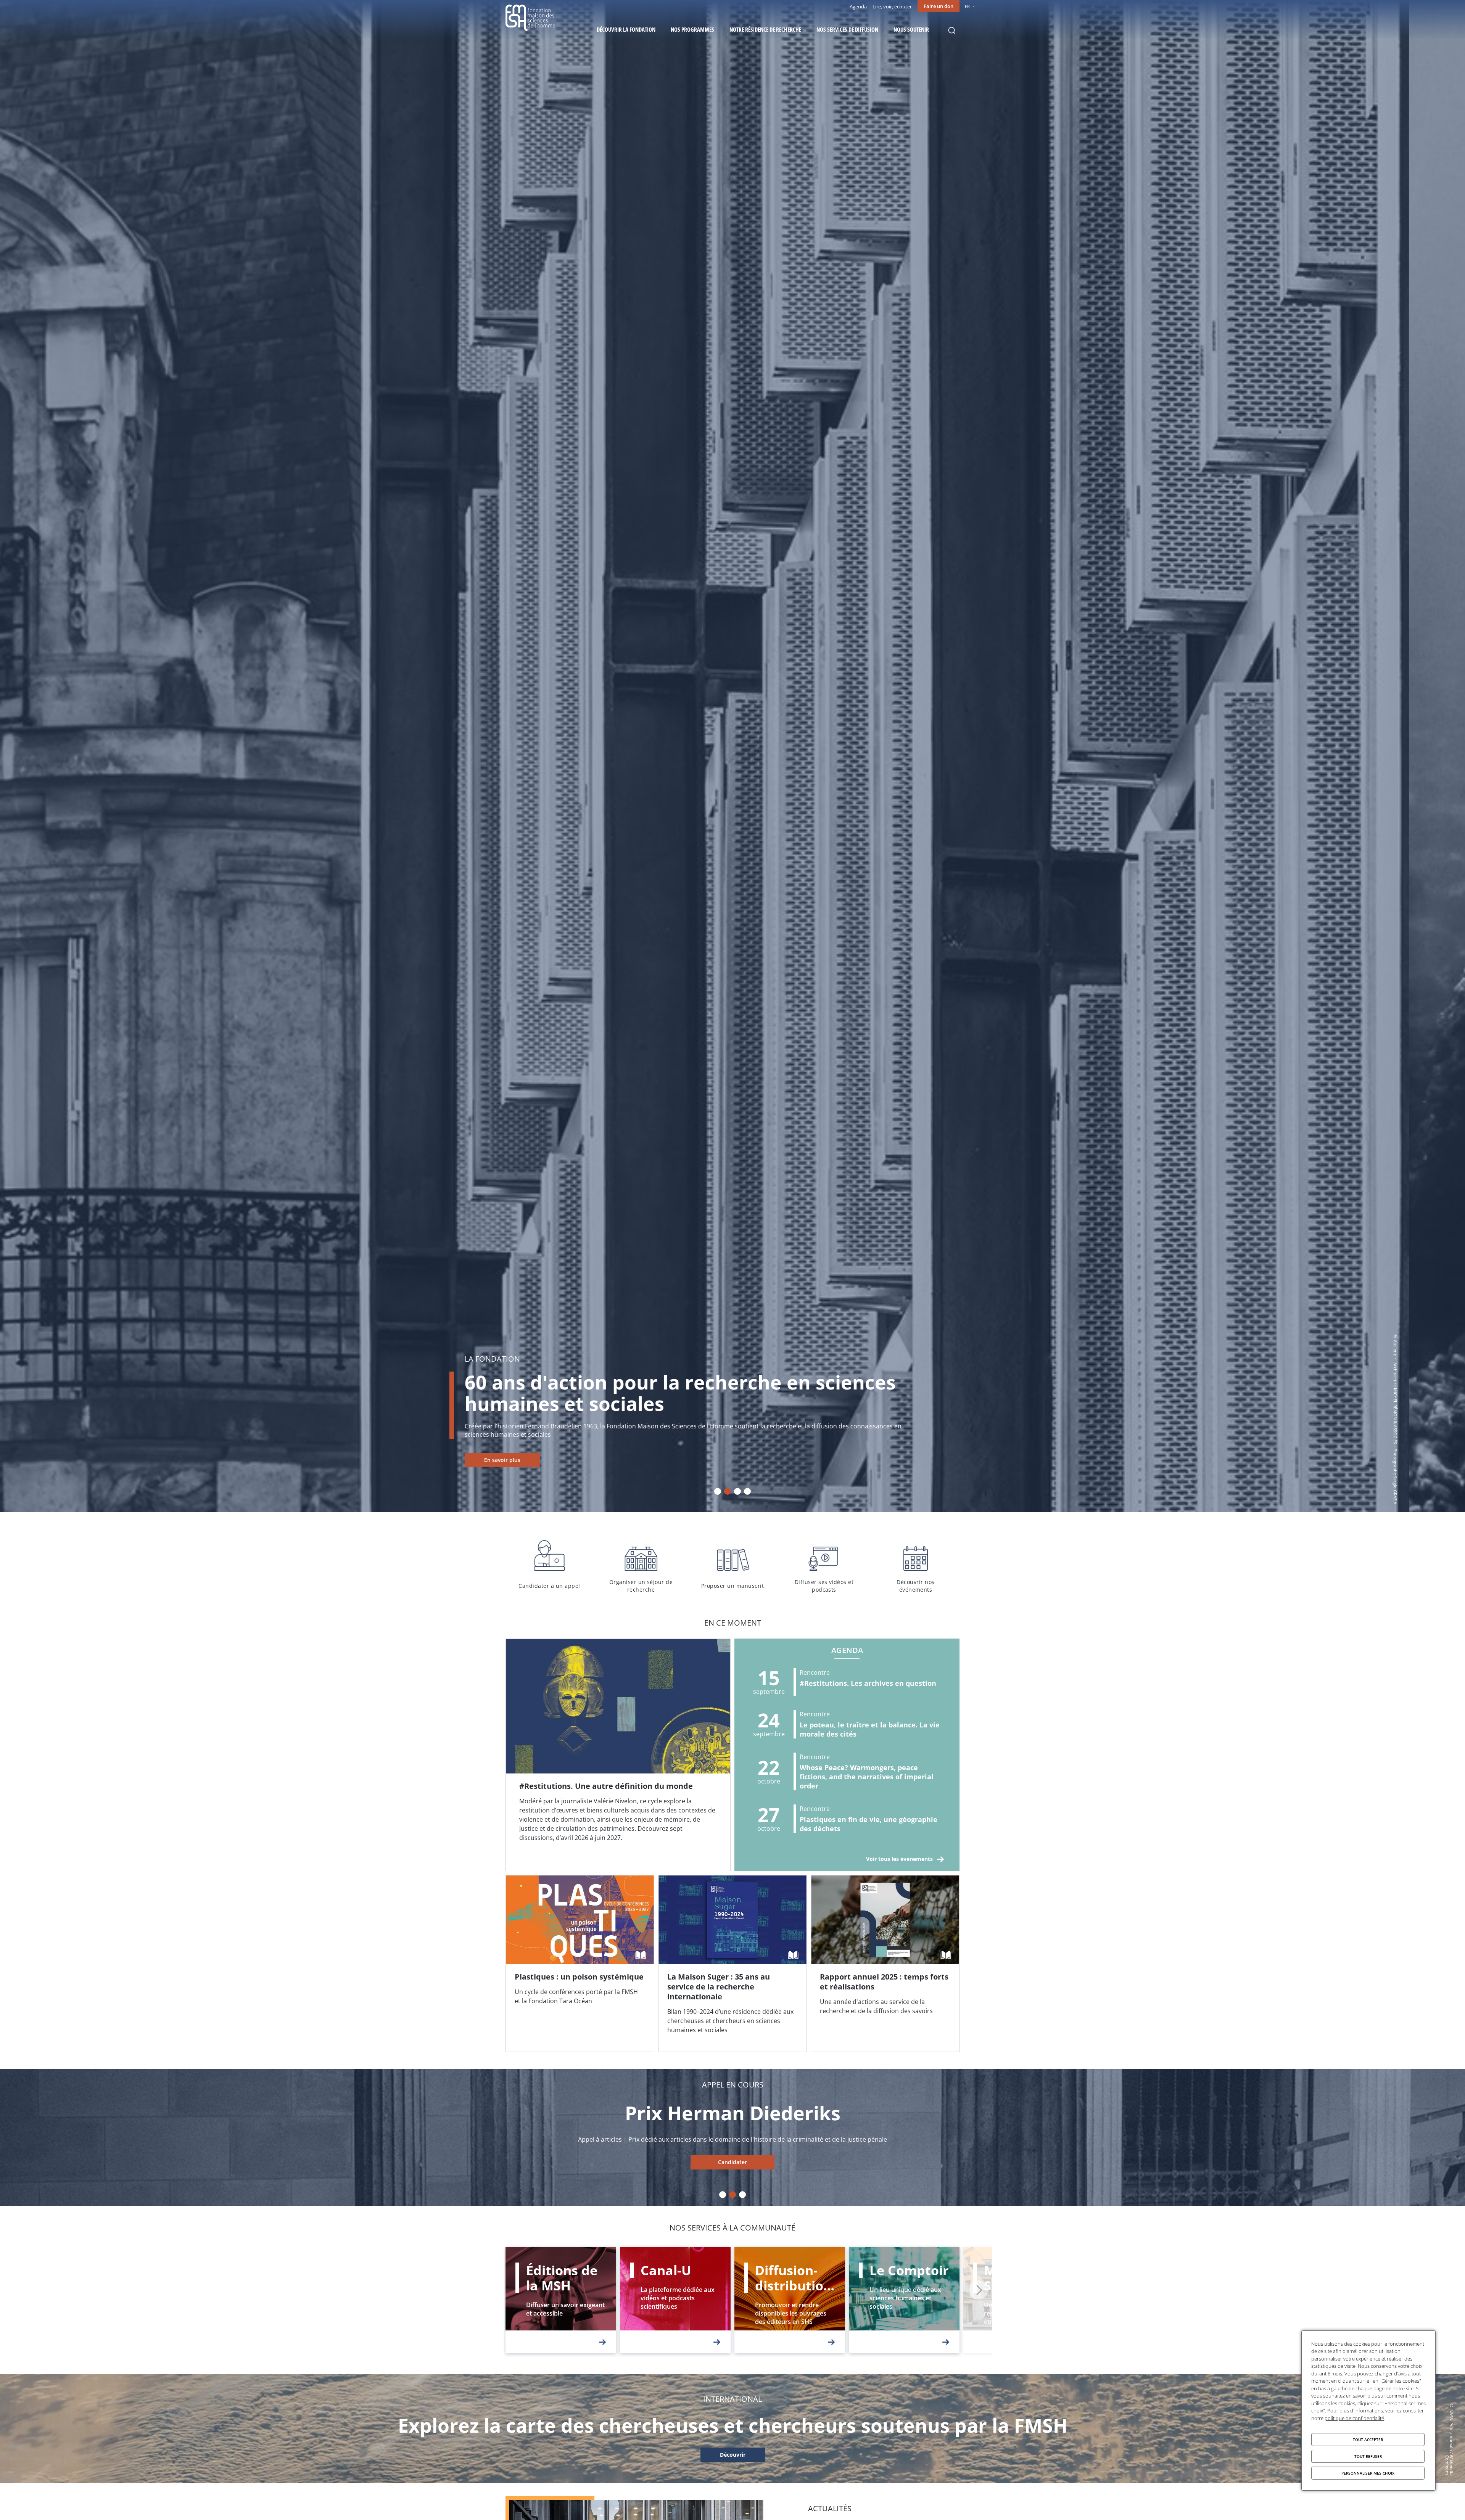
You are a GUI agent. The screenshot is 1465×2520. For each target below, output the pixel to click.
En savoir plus (558, 1460)
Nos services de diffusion (847, 29)
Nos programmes (692, 29)
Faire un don (939, 6)
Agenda (858, 6)
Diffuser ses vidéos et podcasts (824, 1565)
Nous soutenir (911, 29)
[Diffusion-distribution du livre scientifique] (790, 2300)
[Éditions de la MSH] (561, 2300)
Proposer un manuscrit (732, 1565)
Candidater (732, 2162)
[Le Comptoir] (904, 2300)
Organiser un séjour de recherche (641, 1565)
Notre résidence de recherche (765, 29)
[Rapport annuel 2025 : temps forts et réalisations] (885, 1964)
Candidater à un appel (549, 1565)
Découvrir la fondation (626, 29)
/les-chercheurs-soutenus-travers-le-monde (732, 2455)
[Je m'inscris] (618, 1755)
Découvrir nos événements (916, 1565)
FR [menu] (967, 6)
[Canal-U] (675, 2300)
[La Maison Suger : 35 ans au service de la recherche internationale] (732, 1964)
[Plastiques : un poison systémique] (580, 1964)
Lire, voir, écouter (892, 6)
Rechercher (952, 31)
